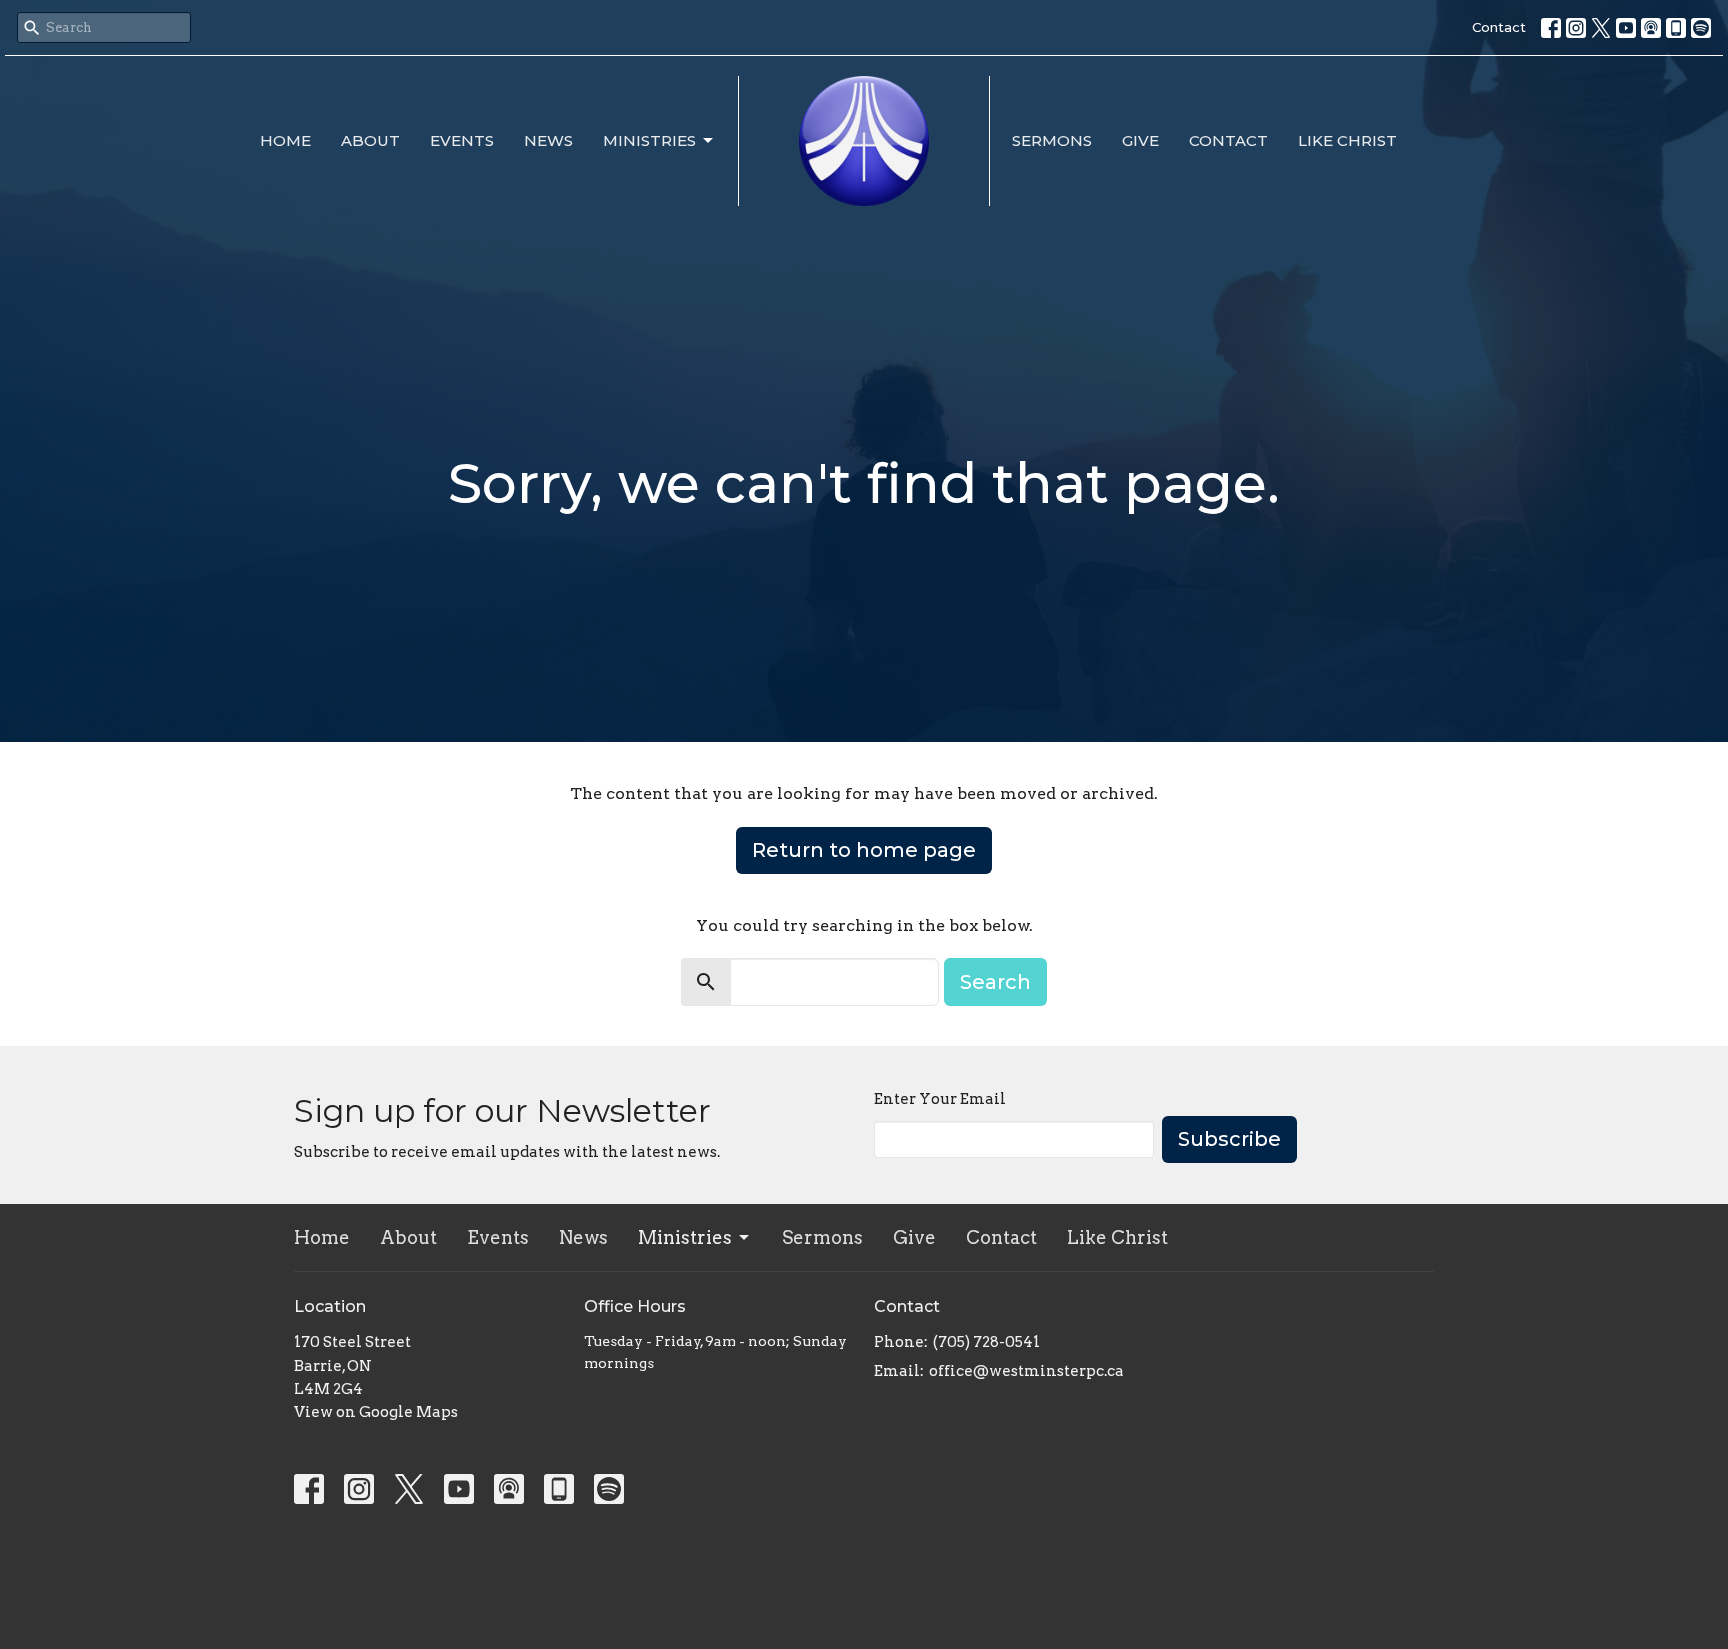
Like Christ (1347, 140)
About (370, 140)
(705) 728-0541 (986, 1342)
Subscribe (1229, 1139)
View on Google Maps (376, 1412)
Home (285, 140)
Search (995, 982)
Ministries (649, 140)
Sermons (1052, 140)
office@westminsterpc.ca (1026, 1371)
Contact (1499, 27)
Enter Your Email (940, 1099)
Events (462, 140)
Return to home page (864, 850)
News (548, 140)
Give (1140, 140)
